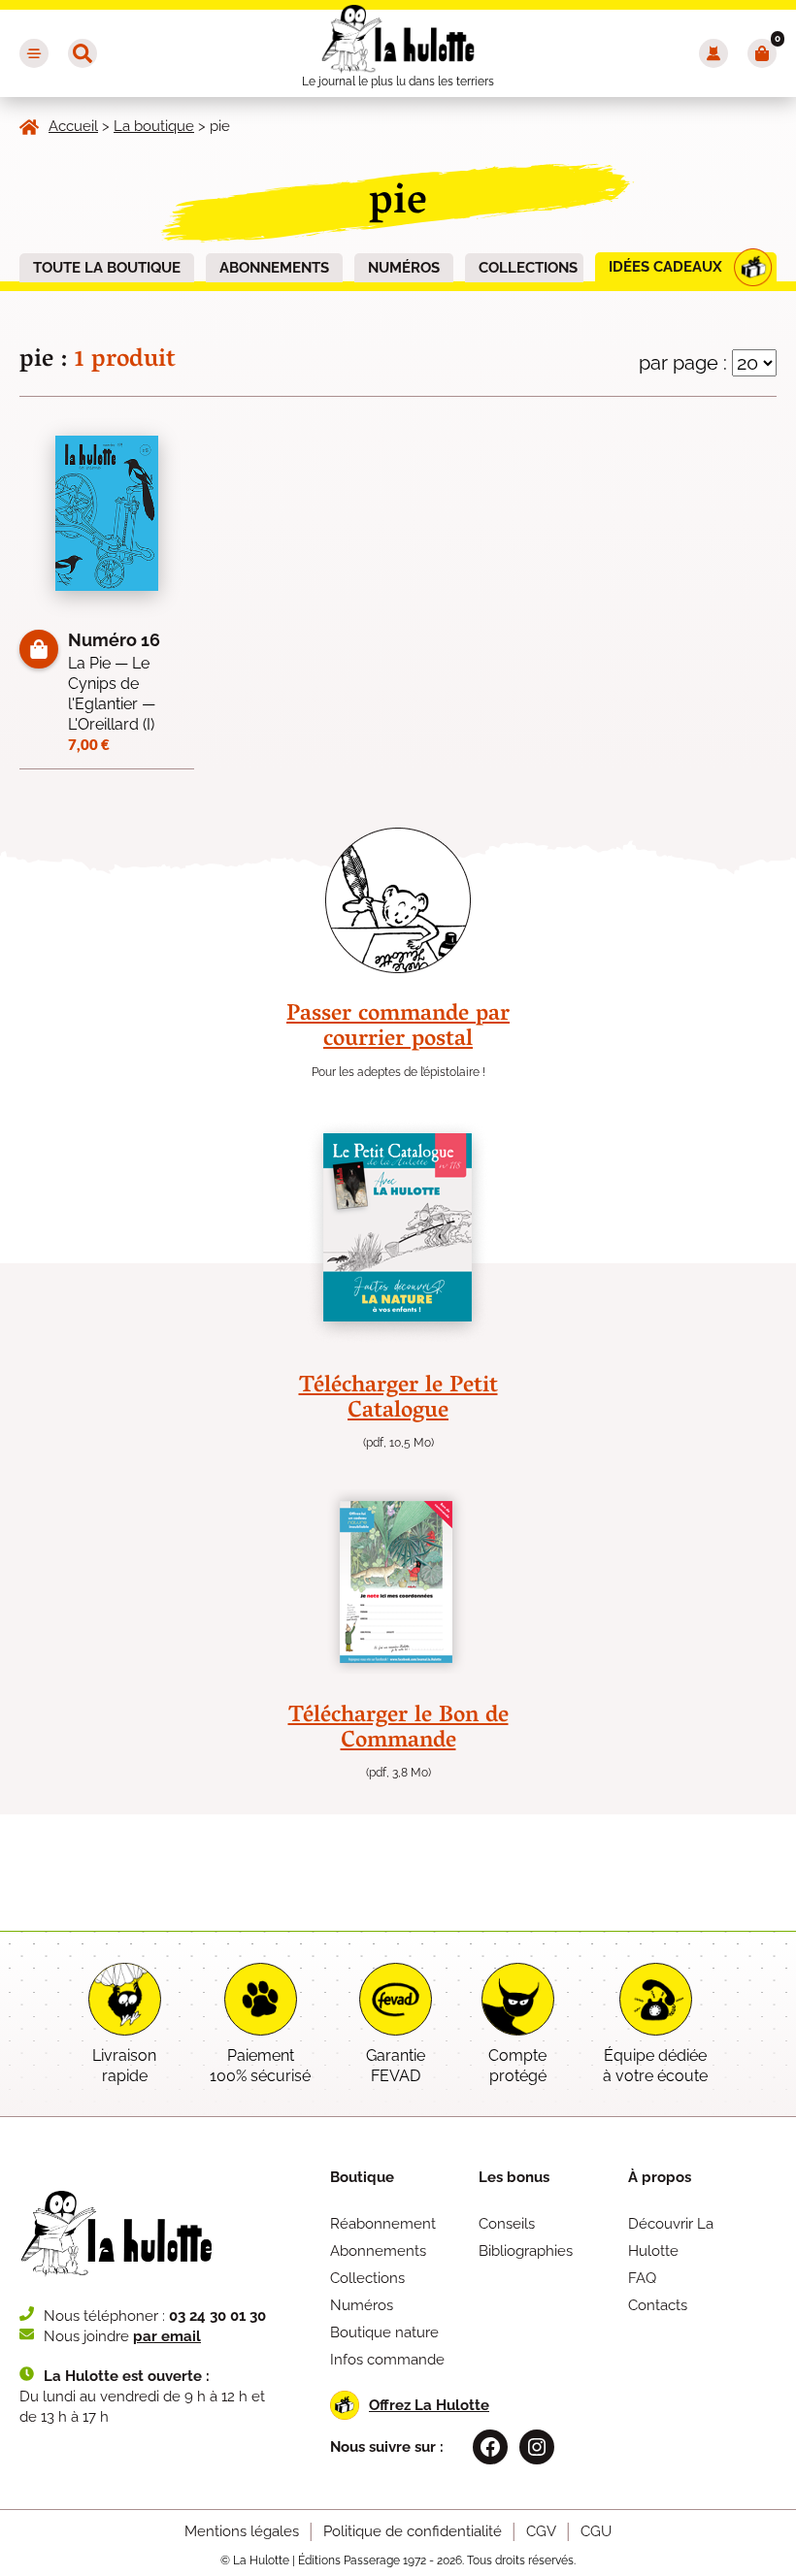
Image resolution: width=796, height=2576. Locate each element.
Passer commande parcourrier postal (398, 1028)
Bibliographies (526, 2251)
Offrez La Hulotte (429, 2405)
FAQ (642, 2278)
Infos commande (387, 2360)
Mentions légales (242, 2531)
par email (167, 2336)
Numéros (404, 268)
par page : (685, 363)
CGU (596, 2531)
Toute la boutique (107, 268)
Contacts (658, 2305)
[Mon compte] (713, 53)
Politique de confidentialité (413, 2531)
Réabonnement (383, 2224)
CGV (541, 2531)
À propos (660, 2177)
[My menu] (34, 53)
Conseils (507, 2224)
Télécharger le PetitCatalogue (398, 1400)
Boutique (362, 2177)
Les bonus (514, 2177)
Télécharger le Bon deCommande (398, 1729)
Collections (528, 268)
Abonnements (274, 268)
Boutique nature (384, 2332)
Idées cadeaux (665, 267)
